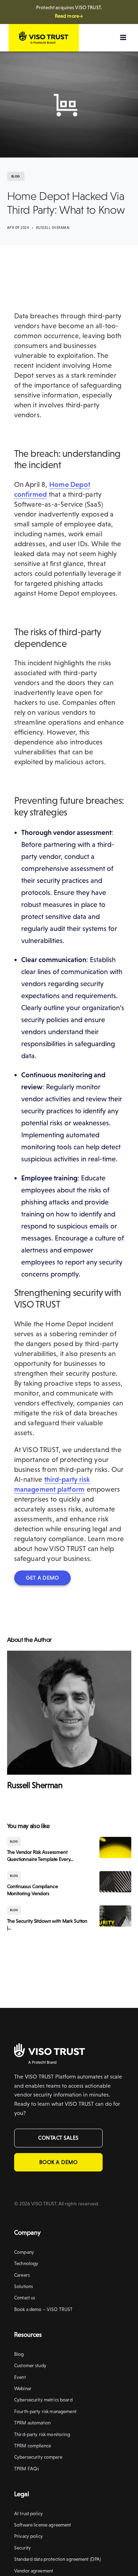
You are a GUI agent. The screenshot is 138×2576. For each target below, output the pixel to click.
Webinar (23, 2388)
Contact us (25, 2298)
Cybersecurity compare (38, 2457)
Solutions (24, 2286)
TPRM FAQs (27, 2469)
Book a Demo (59, 2162)
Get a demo (42, 1578)
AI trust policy (28, 2513)
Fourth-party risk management (45, 2411)
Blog (19, 2354)
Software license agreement (43, 2525)
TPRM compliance (33, 2446)
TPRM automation (32, 2423)
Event (20, 2377)
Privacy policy (28, 2536)
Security (22, 2548)
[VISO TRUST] (50, 2051)
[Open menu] (123, 37)
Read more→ (69, 16)
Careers (22, 2275)
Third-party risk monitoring (42, 2434)
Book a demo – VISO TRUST (43, 2309)
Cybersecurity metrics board (43, 2400)
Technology (26, 2263)
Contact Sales (58, 2138)
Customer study (30, 2365)
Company (24, 2252)
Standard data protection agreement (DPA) (57, 2559)
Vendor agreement (34, 2571)
